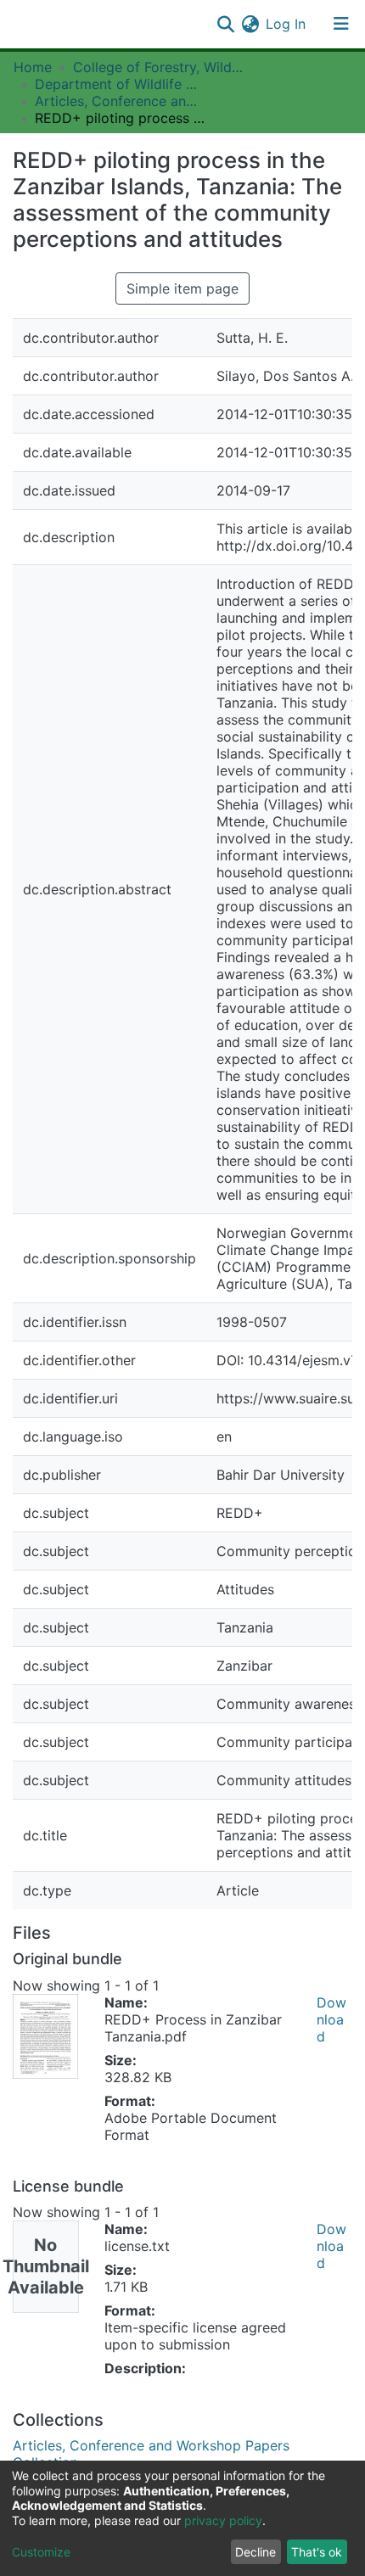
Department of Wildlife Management (120, 84)
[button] (250, 24)
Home (33, 67)
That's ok (317, 2552)
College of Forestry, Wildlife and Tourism (158, 67)
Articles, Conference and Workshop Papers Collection (120, 101)
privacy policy (223, 2520)
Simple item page (182, 288)
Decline (255, 2552)
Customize (41, 2552)
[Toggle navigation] (341, 24)
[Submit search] (225, 24)
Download (331, 2019)
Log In (286, 24)
